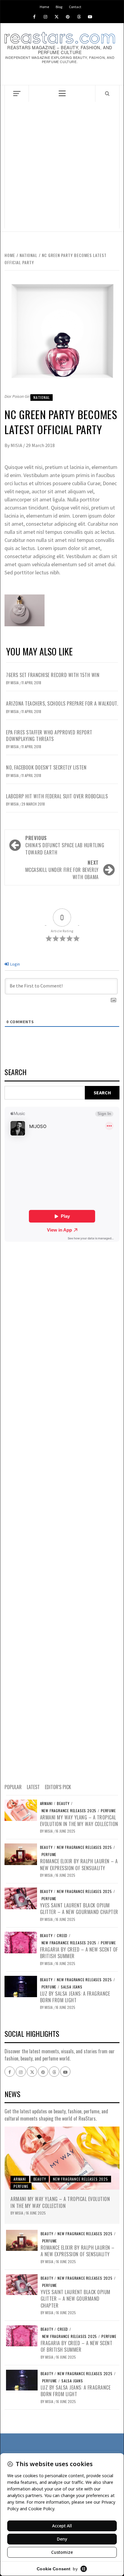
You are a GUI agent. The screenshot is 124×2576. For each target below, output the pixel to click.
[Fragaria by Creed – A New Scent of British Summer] (21, 1942)
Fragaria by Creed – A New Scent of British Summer (79, 1953)
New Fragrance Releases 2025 (69, 1811)
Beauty (63, 1804)
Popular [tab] (13, 1787)
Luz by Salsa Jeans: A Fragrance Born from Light (75, 1997)
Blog (59, 6)
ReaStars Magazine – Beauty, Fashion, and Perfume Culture (60, 50)
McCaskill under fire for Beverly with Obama (62, 870)
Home (44, 6)
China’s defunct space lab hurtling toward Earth (65, 845)
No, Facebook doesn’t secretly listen (46, 767)
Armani (46, 1804)
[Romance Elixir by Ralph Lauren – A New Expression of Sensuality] (21, 1854)
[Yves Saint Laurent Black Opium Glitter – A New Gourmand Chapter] (21, 1898)
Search (15, 1073)
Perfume (108, 1811)
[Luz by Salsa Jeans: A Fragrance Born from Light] (21, 1986)
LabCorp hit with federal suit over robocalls (57, 796)
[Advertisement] (62, 167)
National (42, 397)
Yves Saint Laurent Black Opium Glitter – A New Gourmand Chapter (79, 1909)
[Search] (107, 93)
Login (15, 964)
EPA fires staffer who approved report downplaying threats (49, 736)
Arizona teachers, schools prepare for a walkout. (62, 703)
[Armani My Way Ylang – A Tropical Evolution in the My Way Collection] (21, 1810)
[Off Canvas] (17, 94)
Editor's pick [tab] (58, 1787)
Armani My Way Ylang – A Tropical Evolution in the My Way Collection (79, 1821)
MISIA (17, 445)
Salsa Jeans (72, 1987)
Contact (75, 6)
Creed (62, 1936)
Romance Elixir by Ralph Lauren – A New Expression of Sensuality (79, 1864)
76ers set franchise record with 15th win (53, 675)
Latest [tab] (33, 1787)
